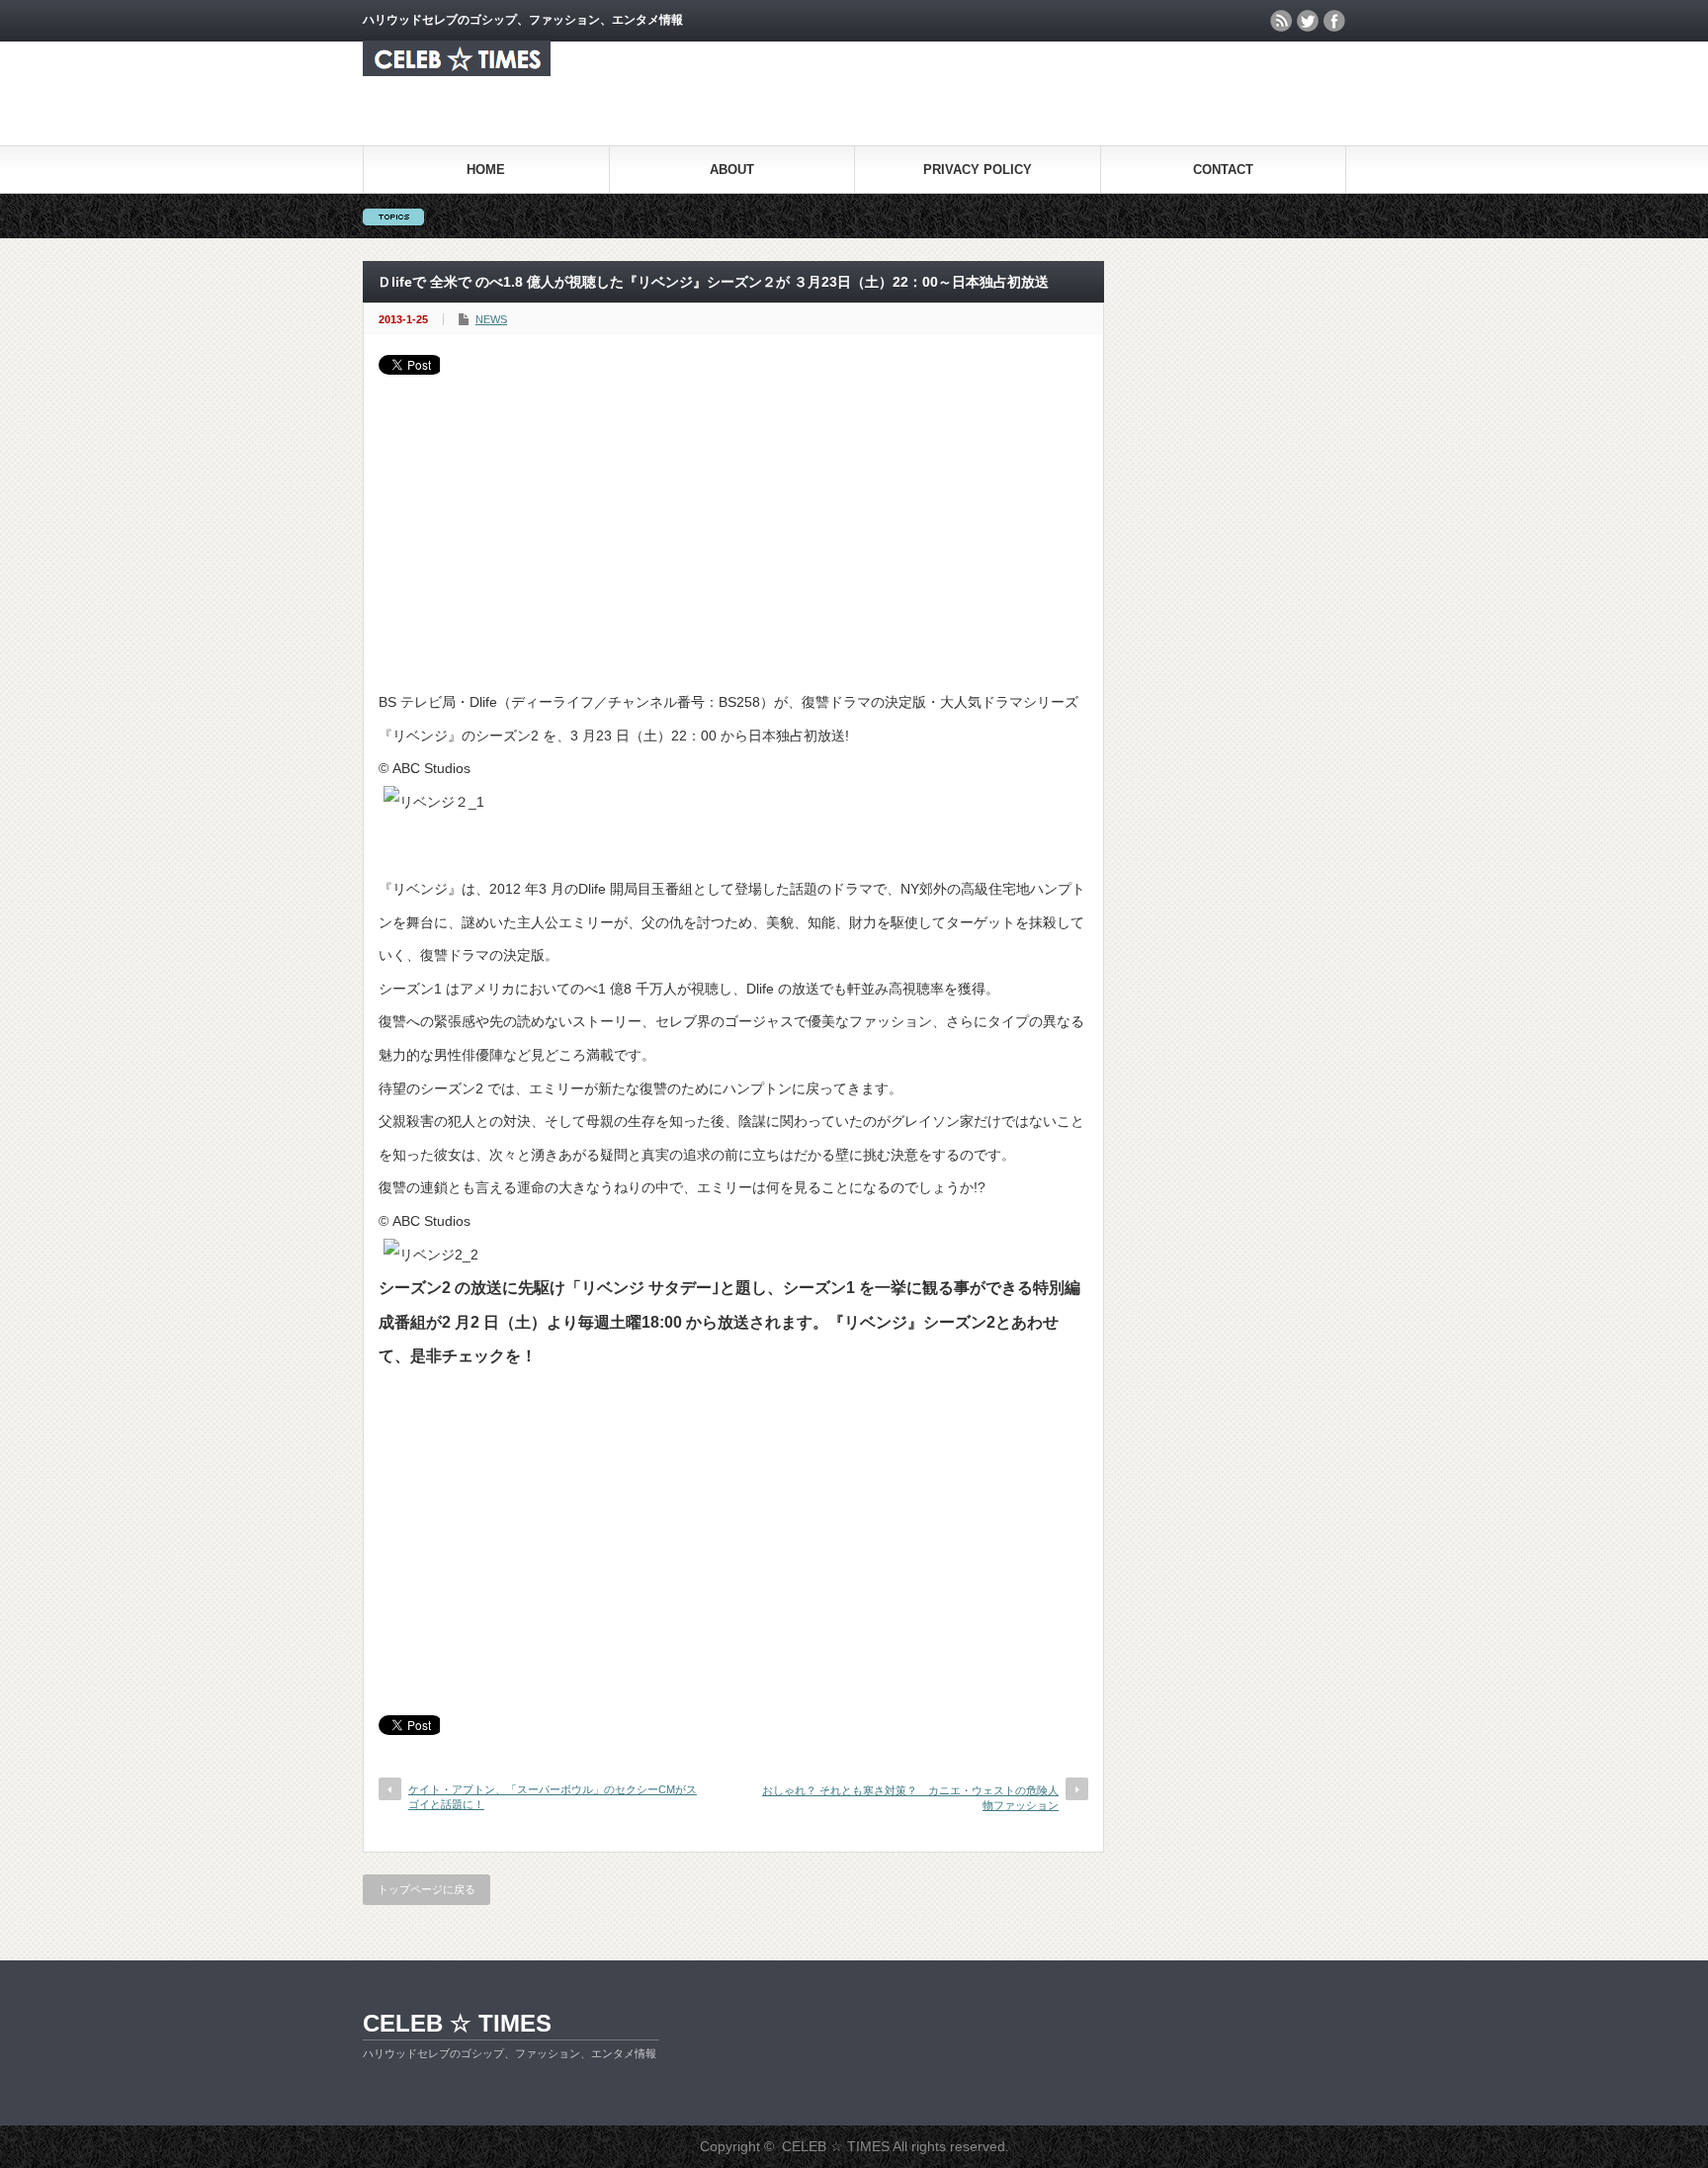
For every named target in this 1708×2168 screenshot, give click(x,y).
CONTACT (1223, 170)
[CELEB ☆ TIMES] (457, 71)
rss (1281, 21)
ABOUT (732, 170)
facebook (1334, 21)
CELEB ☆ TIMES (457, 2023)
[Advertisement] (733, 523)
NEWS (491, 319)
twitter (1308, 21)
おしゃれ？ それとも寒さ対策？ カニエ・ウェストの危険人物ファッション (910, 1798)
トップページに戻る (427, 1889)
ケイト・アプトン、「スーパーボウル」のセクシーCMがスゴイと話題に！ (553, 1797)
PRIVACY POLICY (978, 170)
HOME (486, 170)
